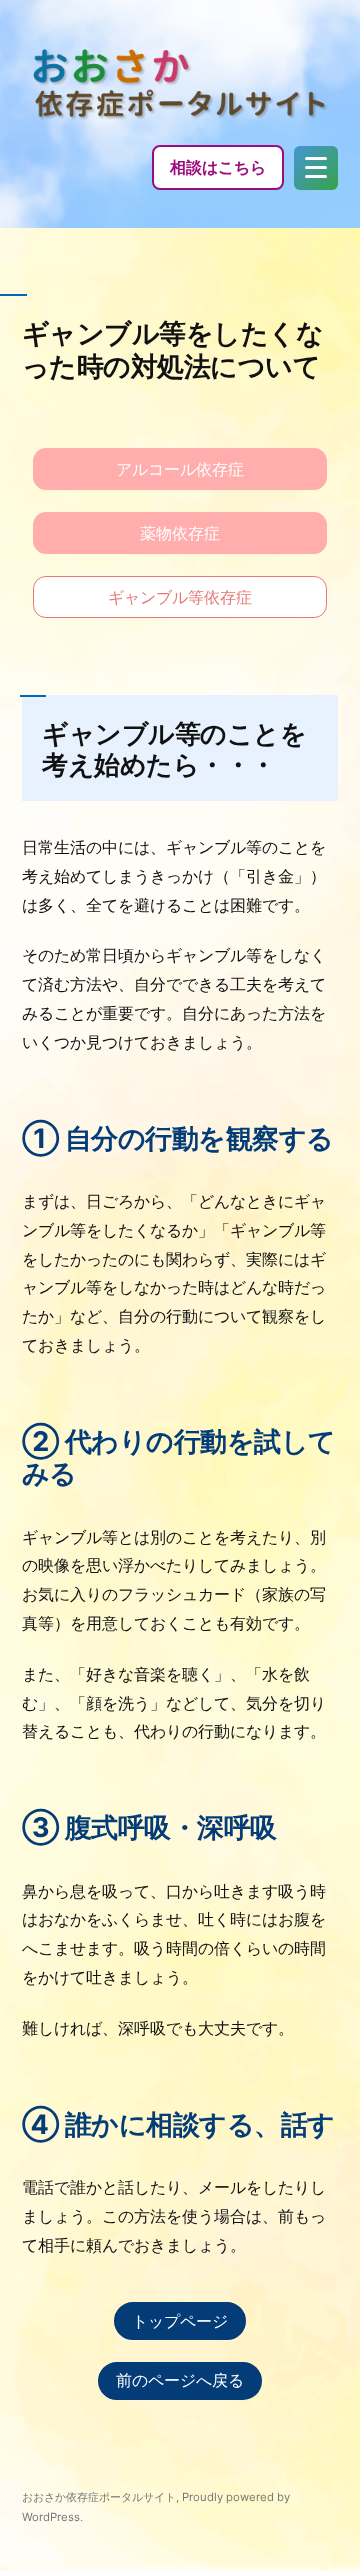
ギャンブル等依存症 (180, 597)
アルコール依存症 (180, 469)
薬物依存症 (180, 533)
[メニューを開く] (316, 168)
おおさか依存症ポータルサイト (99, 2497)
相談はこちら (218, 167)
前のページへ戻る (180, 2380)
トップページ (180, 2321)
